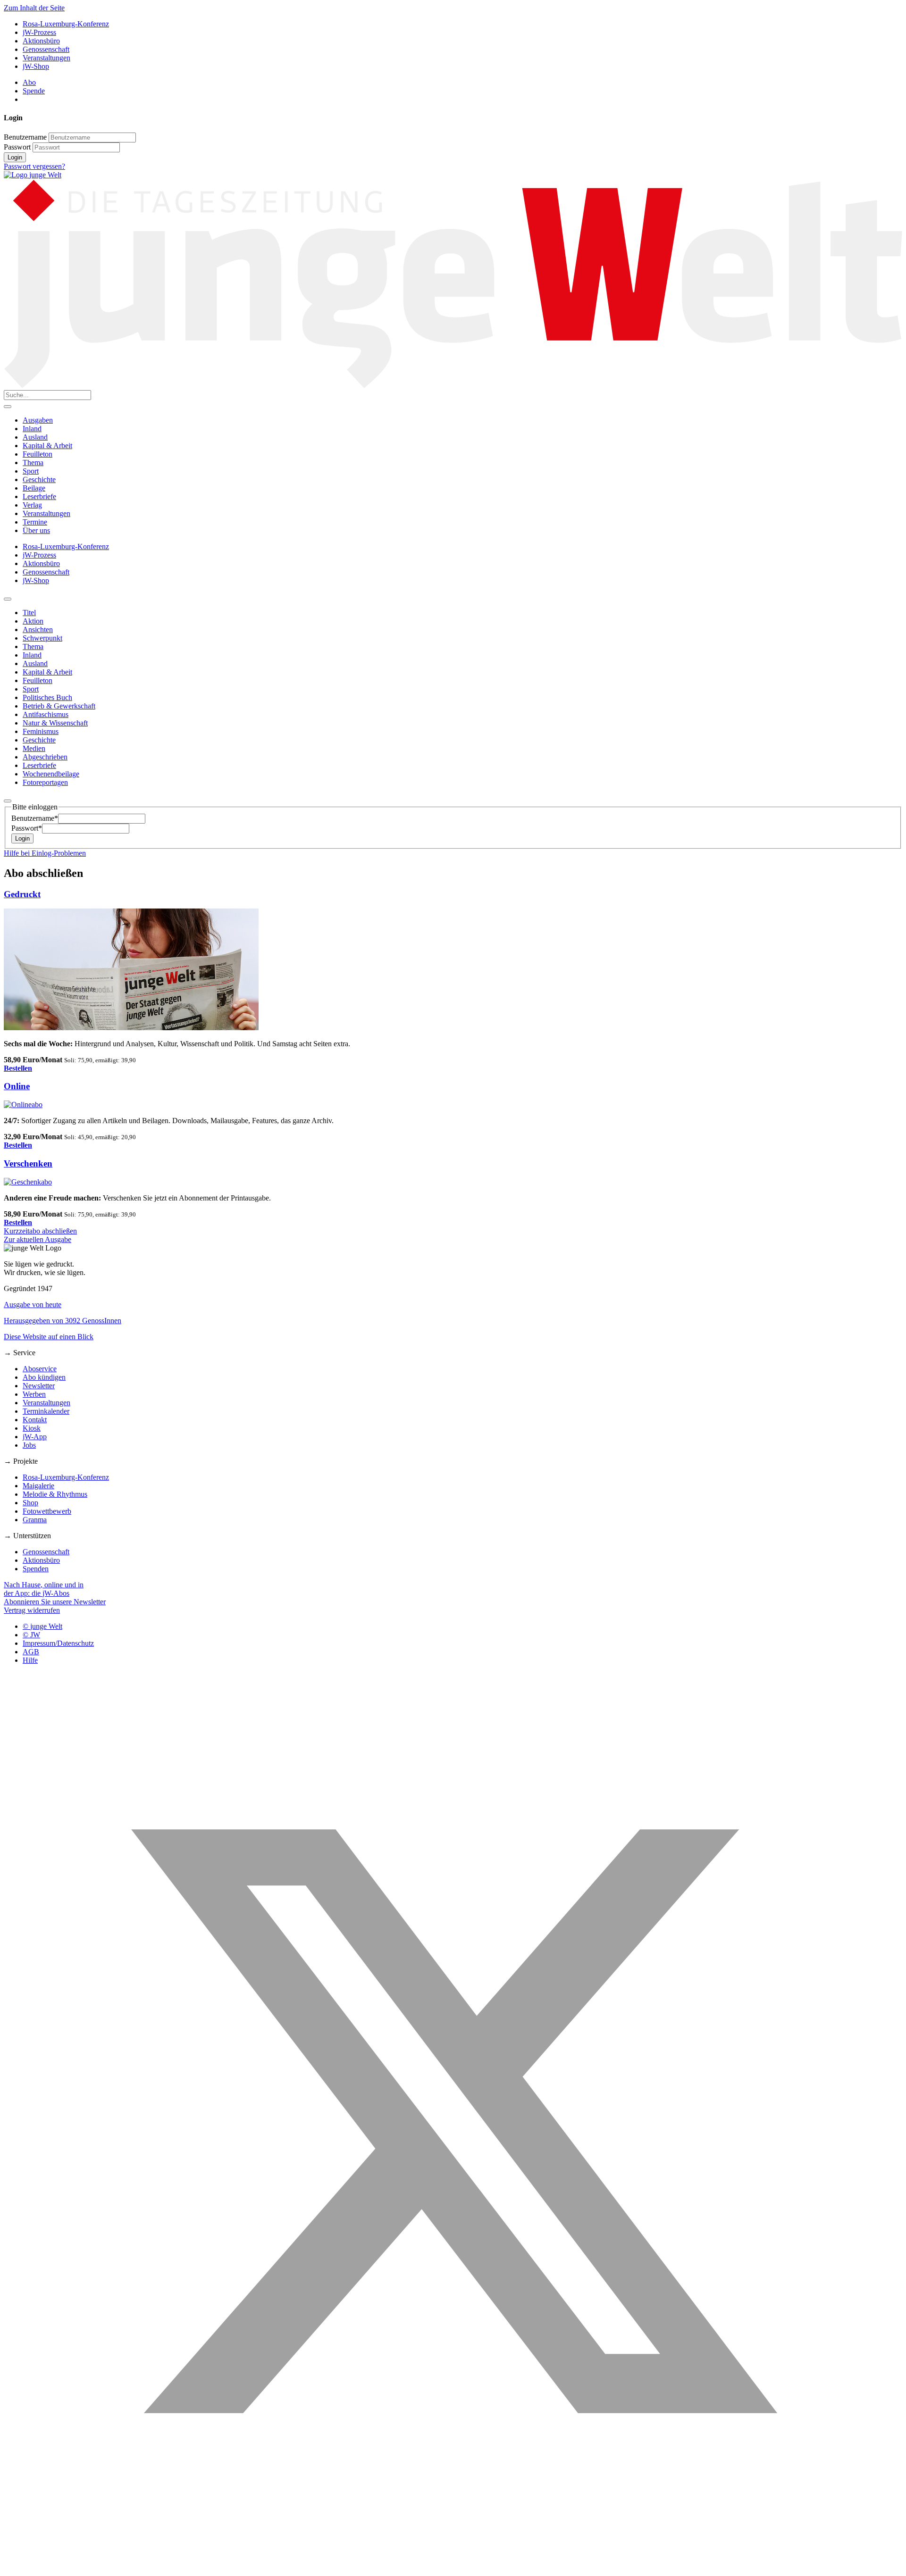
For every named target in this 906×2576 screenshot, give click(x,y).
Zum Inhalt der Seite (34, 8)
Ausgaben (38, 420)
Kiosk (32, 1428)
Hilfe (30, 1660)
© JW (31, 1635)
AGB (31, 1652)
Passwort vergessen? (34, 166)
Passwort (17, 147)
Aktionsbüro (41, 41)
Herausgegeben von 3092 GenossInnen (63, 1321)
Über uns (36, 530)
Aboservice (40, 1369)
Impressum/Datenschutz (58, 1643)
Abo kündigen (44, 1377)
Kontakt (35, 1420)
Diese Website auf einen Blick (49, 1337)
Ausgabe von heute (33, 1305)
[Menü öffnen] (8, 407)
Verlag (32, 505)
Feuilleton (38, 454)
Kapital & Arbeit (47, 446)
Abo (29, 82)
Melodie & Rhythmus (55, 1494)
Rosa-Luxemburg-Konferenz (66, 24)
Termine (35, 522)
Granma (35, 1520)
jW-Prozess (39, 32)
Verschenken (28, 1163)
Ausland (35, 437)
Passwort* (27, 828)
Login (15, 157)
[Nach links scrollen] (8, 599)
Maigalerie (38, 1486)
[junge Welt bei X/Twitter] (453, 2568)
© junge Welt (42, 1626)
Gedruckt (22, 894)
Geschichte (39, 479)
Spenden (36, 1569)
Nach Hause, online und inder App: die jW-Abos (44, 1589)
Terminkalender (46, 1411)
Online (17, 1086)
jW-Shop (36, 66)
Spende (34, 91)
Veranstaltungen (46, 58)
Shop (30, 1503)
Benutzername (25, 137)
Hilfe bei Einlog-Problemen (45, 853)
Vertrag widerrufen (32, 1610)
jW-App (35, 1437)
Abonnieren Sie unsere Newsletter (55, 1602)
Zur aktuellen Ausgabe (38, 1239)
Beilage (34, 488)
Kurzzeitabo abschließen (40, 1231)
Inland (32, 429)
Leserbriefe (39, 496)
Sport (31, 471)
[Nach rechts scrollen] (8, 801)
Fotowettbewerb (47, 1511)
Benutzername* (35, 818)
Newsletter (39, 1386)
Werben (34, 1394)
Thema (33, 463)
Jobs (29, 1445)
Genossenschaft (46, 49)
